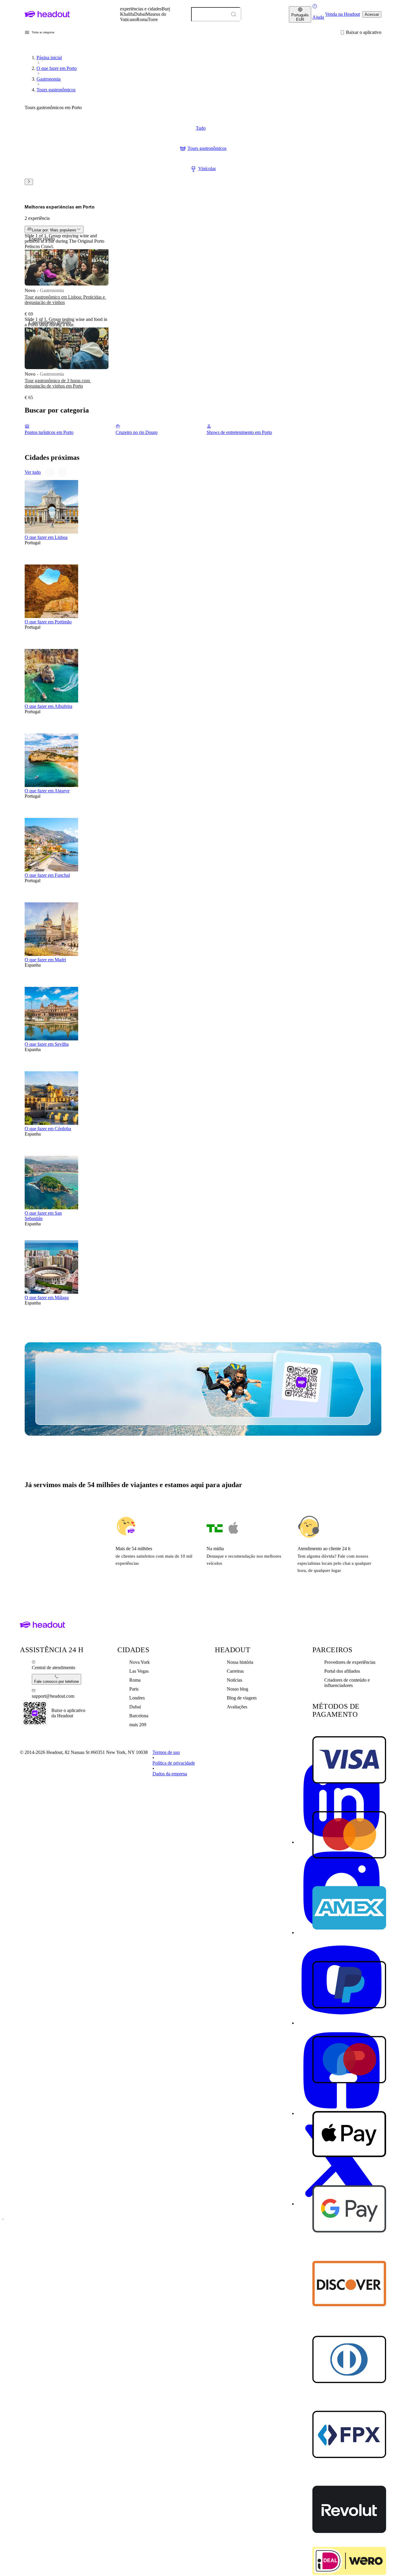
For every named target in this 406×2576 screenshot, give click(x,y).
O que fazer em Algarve (47, 791)
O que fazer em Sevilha (47, 1044)
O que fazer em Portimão (48, 622)
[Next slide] (29, 182)
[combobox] (216, 14)
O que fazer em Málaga (47, 1298)
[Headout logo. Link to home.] (47, 14)
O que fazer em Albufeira (48, 706)
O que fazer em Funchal (47, 875)
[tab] (201, 128)
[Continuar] (62, 472)
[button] (40, 32)
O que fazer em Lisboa (46, 537)
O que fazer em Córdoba (48, 1129)
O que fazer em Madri (45, 960)
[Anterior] (50, 472)
